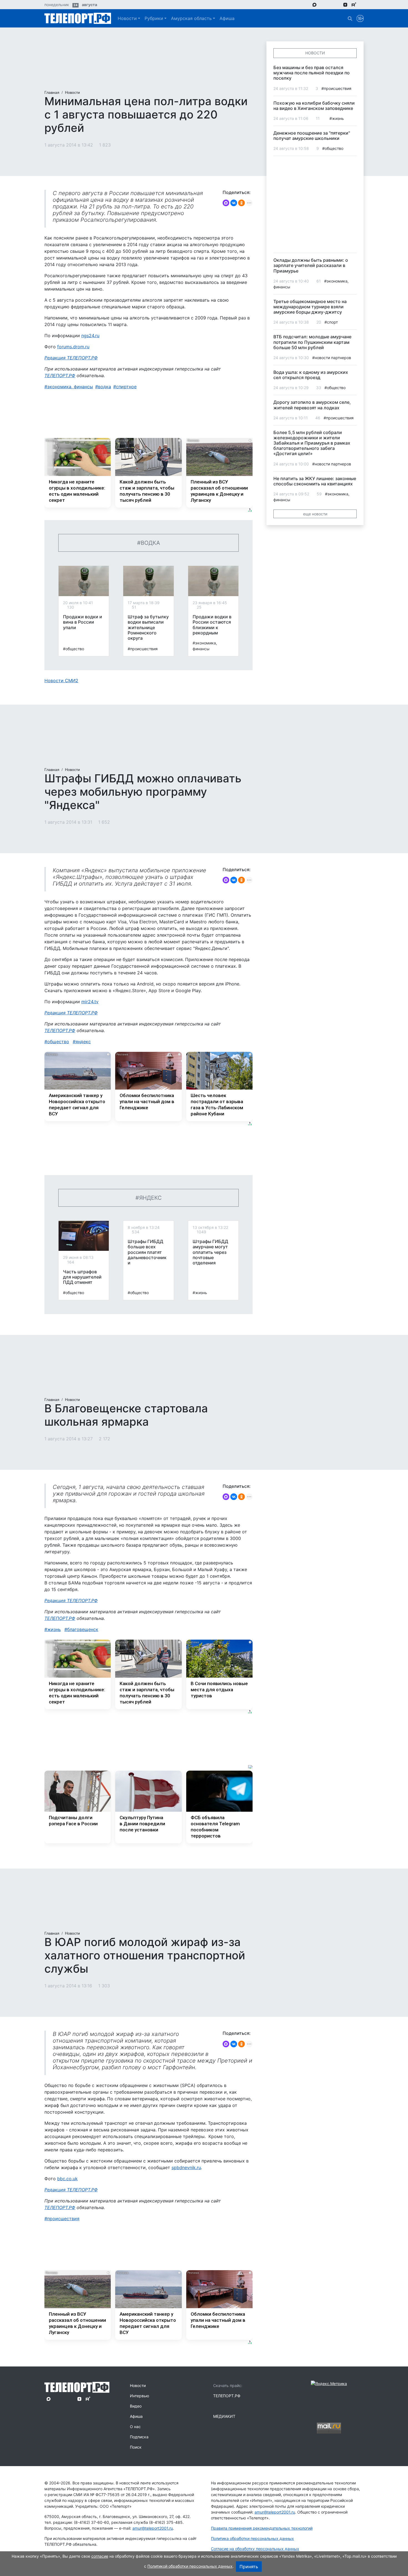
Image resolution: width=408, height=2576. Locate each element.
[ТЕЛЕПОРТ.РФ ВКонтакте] (330, 4)
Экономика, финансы (70, 387)
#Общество (74, 649)
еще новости (315, 514)
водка (104, 387)
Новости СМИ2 (61, 680)
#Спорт (331, 322)
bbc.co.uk (67, 2179)
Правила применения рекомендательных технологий (262, 2528)
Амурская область (191, 18)
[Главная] (78, 18)
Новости (127, 18)
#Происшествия (143, 649)
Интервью (139, 2396)
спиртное (126, 387)
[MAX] (226, 203)
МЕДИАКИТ (224, 2416)
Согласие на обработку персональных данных (255, 2549)
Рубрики (154, 18)
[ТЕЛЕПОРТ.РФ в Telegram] (322, 4)
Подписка (139, 2437)
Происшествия (63, 2219)
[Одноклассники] (241, 203)
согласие (100, 2556)
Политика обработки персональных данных (252, 2538)
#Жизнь (200, 1293)
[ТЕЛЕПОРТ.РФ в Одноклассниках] (337, 4)
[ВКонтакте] (234, 203)
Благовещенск (83, 1629)
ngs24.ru (90, 336)
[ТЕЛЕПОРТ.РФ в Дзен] (345, 4)
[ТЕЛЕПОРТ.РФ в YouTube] (362, 4)
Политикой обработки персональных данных (190, 2566)
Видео (136, 2406)
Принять (249, 2567)
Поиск (136, 2447)
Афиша (227, 18)
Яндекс (83, 1042)
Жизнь (54, 1629)
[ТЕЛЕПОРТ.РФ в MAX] (314, 4)
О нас (135, 2427)
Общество (58, 1042)
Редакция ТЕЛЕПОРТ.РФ (71, 358)
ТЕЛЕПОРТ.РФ (60, 375)
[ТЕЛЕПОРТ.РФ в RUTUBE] (354, 5)
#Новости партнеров (332, 358)
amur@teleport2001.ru (153, 2528)
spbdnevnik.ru (186, 2167)
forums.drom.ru (73, 347)
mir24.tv (90, 1002)
